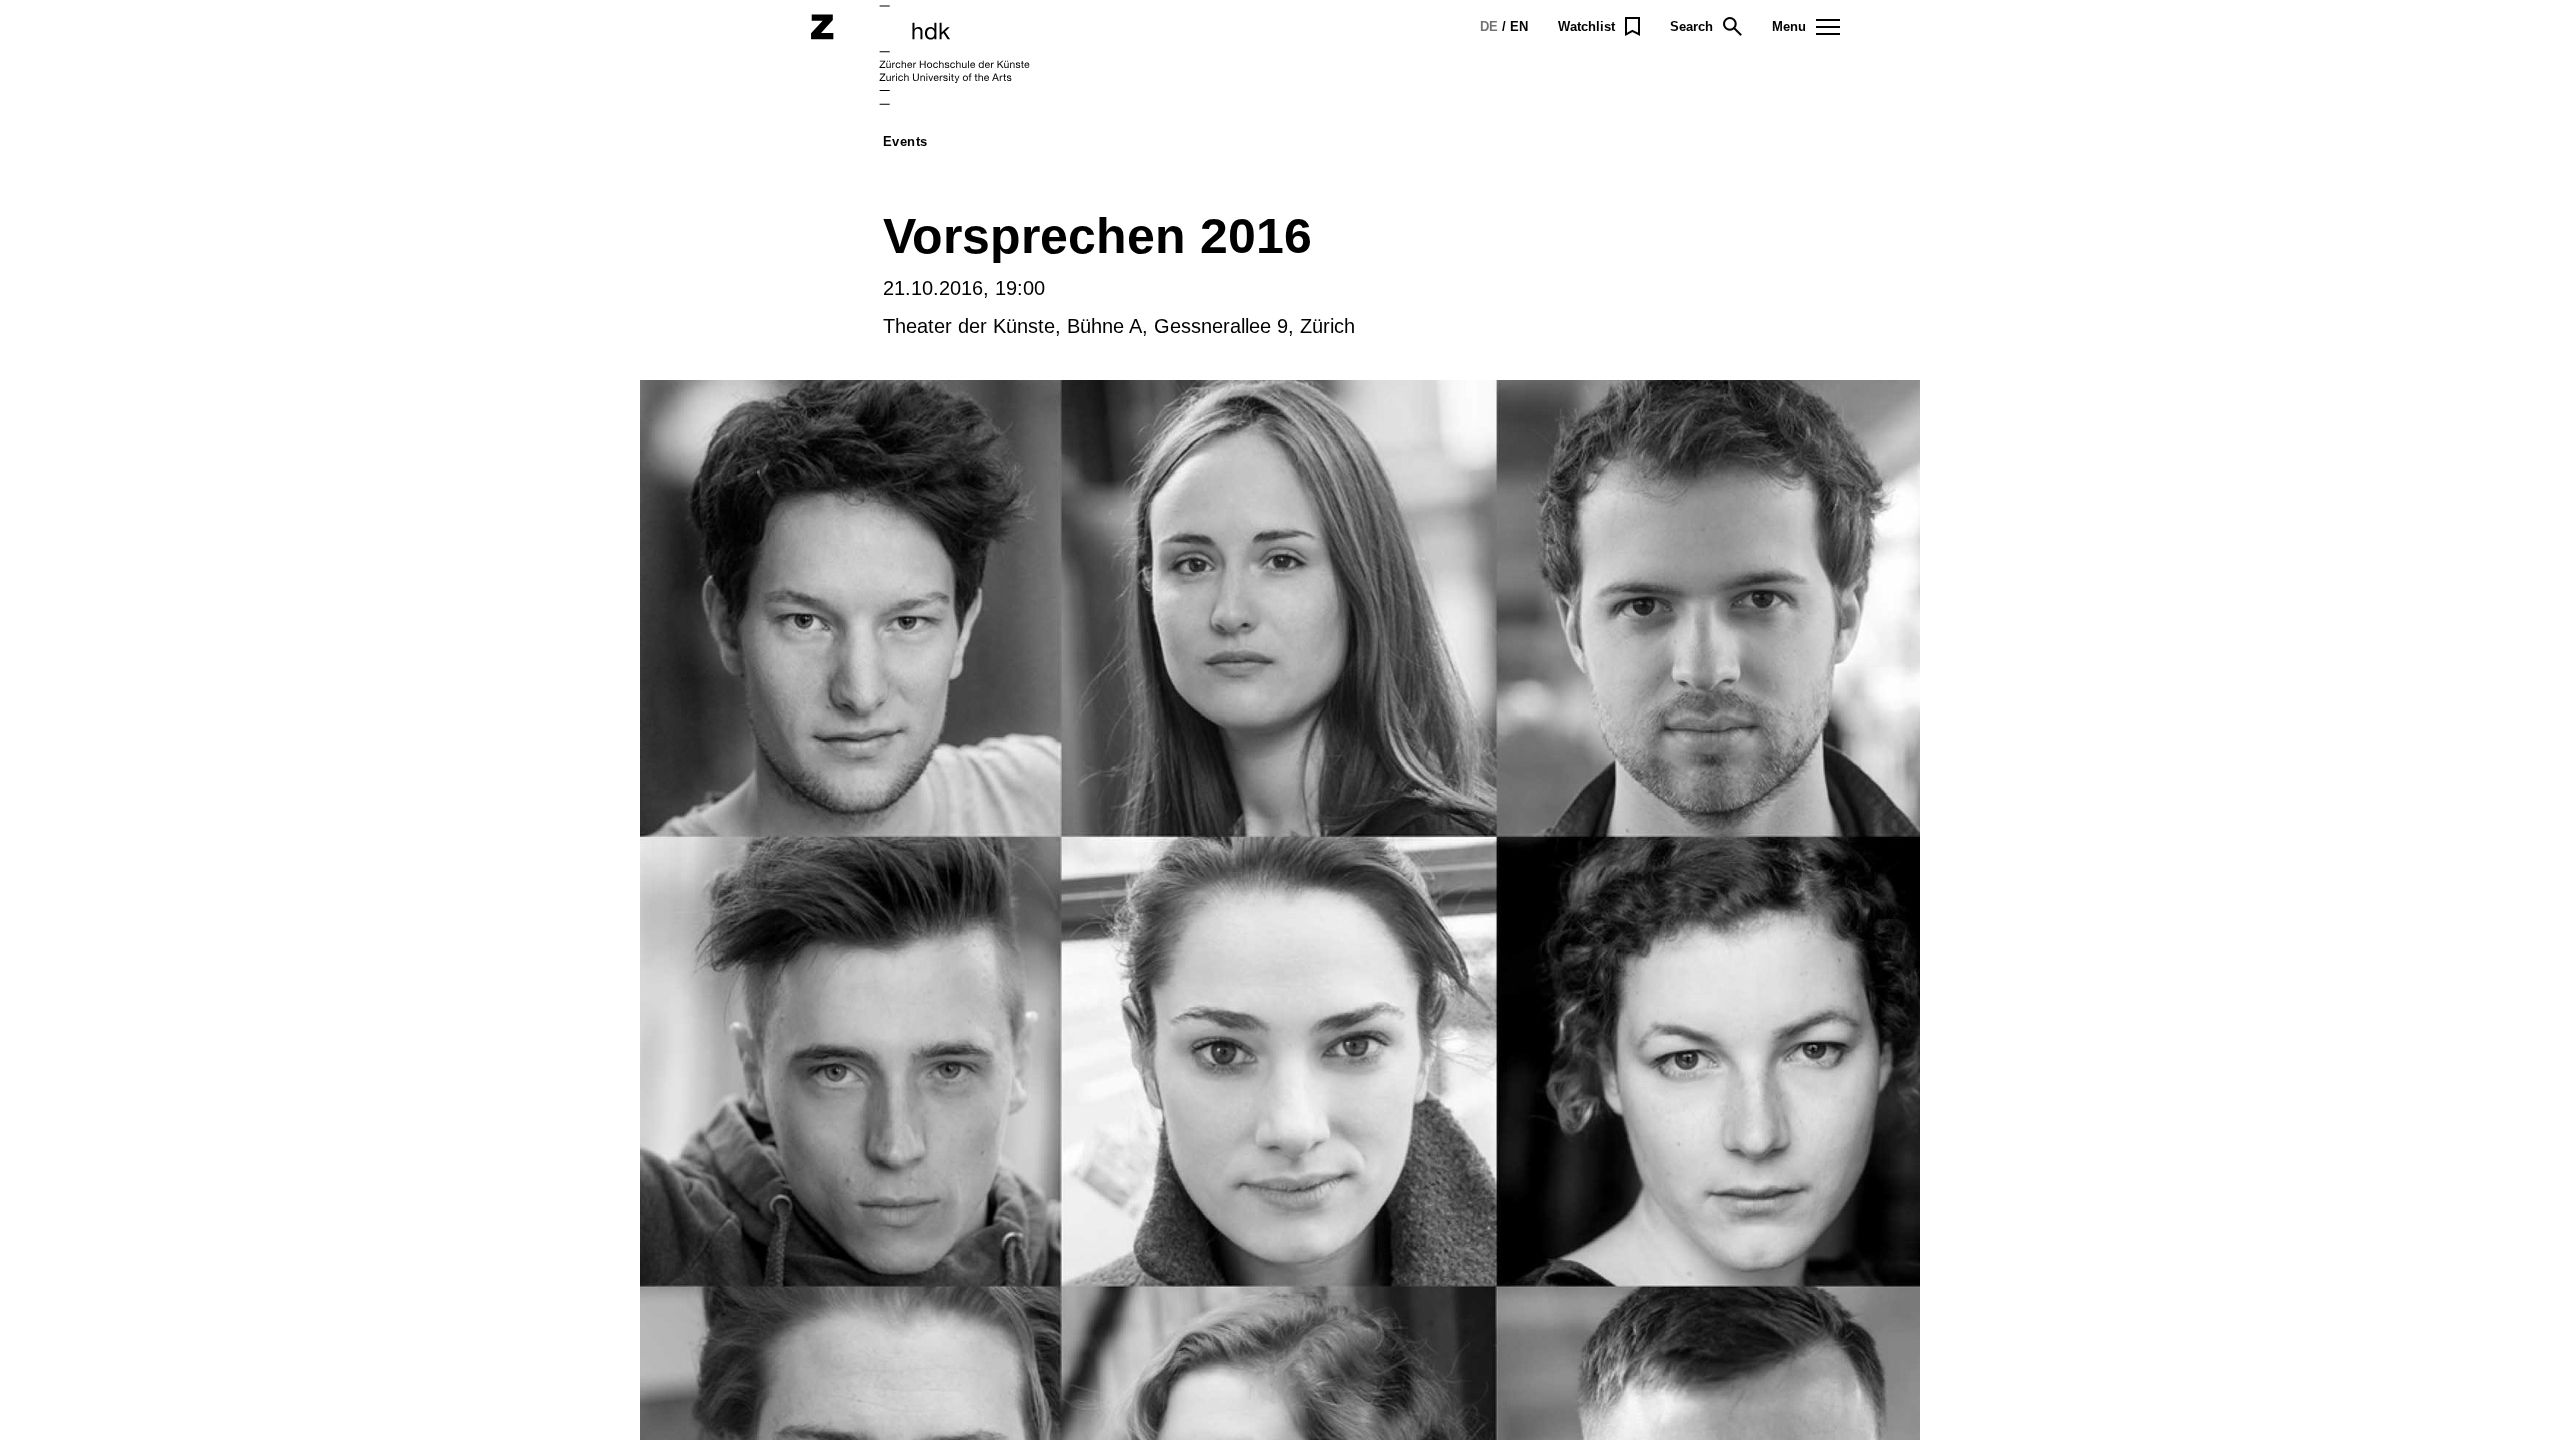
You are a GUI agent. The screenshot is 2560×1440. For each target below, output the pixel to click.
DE (1489, 26)
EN (1519, 26)
